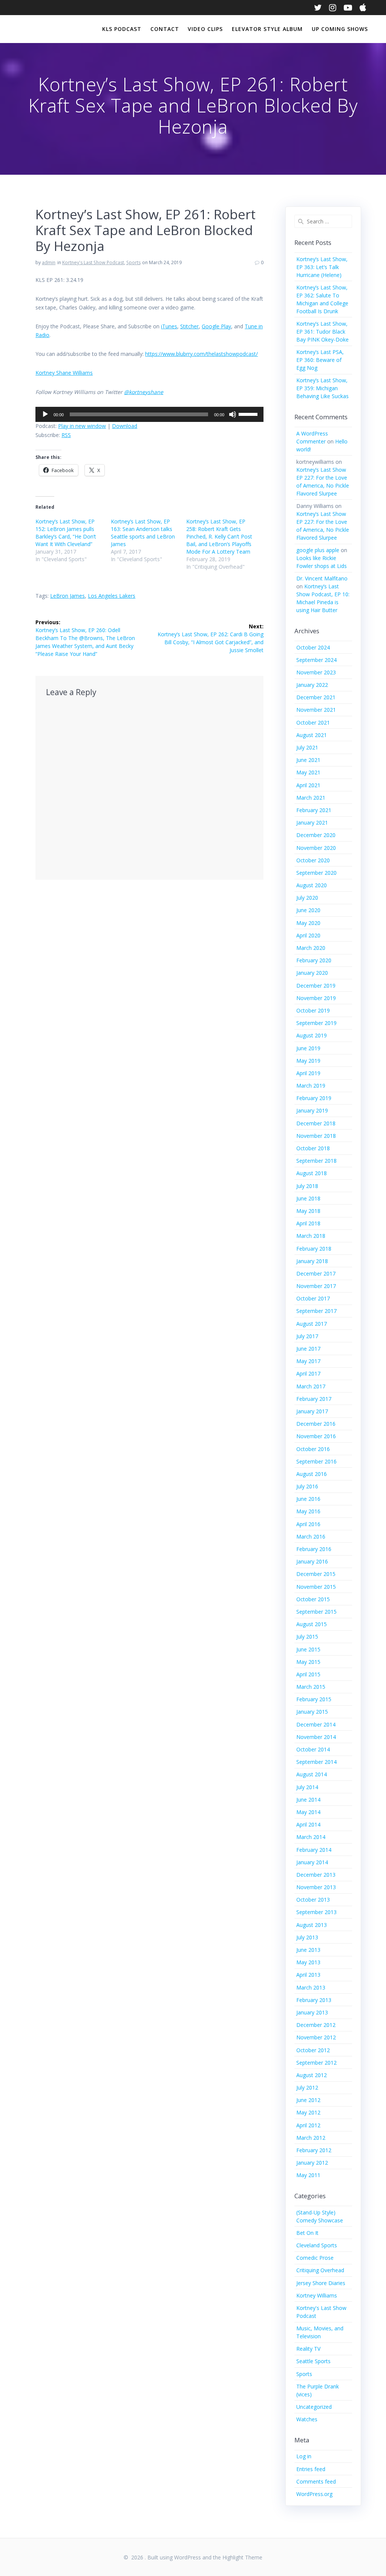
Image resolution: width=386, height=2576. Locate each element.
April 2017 (308, 1373)
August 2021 (312, 735)
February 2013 (314, 2000)
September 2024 (316, 660)
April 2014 (308, 1824)
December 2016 (316, 1424)
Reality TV (308, 2349)
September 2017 (316, 1311)
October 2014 (313, 1749)
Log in (304, 2456)
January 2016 (312, 1561)
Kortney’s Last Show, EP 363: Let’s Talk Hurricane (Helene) (322, 267)
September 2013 (316, 1912)
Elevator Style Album (267, 29)
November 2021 (316, 710)
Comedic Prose (315, 2258)
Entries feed (311, 2469)
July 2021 (307, 747)
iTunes (169, 326)
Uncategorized (314, 2407)
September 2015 (316, 1612)
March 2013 (311, 1987)
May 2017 (308, 1361)
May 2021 (308, 772)
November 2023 (316, 672)
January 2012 (312, 2163)
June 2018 (308, 1198)
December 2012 (316, 2025)
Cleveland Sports (317, 2245)
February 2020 (314, 960)
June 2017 (308, 1349)
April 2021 (308, 785)
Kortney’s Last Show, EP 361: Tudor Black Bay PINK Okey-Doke (322, 332)
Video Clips (205, 29)
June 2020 (308, 910)
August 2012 (312, 2075)
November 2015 (316, 1587)
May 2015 (308, 1662)
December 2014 (316, 1724)
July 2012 (307, 2087)
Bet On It (307, 2233)
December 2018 (316, 1123)
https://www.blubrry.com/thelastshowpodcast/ (201, 354)
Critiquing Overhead (320, 2270)
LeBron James (67, 596)
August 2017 (312, 1324)
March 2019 (311, 1086)
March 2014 (311, 1837)
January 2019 (312, 1110)
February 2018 (314, 1249)
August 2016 (312, 1474)
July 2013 (307, 1937)
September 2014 (316, 1762)
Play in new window (82, 426)
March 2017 (311, 1386)
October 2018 (313, 1148)
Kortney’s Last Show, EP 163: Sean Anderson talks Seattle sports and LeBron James (143, 533)
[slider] (249, 414)
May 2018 (308, 1211)
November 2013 (316, 1887)
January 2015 (312, 1712)
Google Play (216, 326)
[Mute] (233, 414)
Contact (165, 29)
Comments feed (316, 2481)
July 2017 (307, 1336)
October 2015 (313, 1599)
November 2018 (316, 1136)
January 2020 (312, 973)
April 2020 (308, 935)
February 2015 (314, 1699)
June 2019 (308, 1048)
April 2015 (308, 1674)
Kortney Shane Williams (64, 373)
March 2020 (311, 948)
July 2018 (307, 1186)
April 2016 (308, 1524)
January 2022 (312, 685)
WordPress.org (314, 2494)
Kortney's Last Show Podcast (93, 262)
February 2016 (314, 1549)
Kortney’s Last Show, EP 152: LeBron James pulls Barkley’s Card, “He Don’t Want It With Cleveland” (66, 533)
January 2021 (312, 823)
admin (49, 262)
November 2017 (316, 1286)
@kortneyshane (144, 392)
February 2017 (314, 1399)
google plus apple (318, 550)
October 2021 (313, 722)
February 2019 (314, 1098)
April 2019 (308, 1073)
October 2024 (313, 647)
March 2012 (311, 2138)
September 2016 (316, 1461)
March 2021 (311, 798)
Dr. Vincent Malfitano (322, 578)
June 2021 (308, 760)
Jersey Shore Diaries (321, 2283)
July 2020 (307, 898)
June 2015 (308, 1649)
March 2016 (311, 1537)
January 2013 (312, 2012)
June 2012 (308, 2100)
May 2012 (308, 2112)
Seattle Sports (313, 2361)
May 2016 (308, 1511)
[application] (149, 414)
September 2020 (316, 873)
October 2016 (313, 1449)
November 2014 (316, 1737)
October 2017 (313, 1298)
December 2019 (316, 986)
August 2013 (312, 1925)
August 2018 (312, 1173)
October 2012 (313, 2050)
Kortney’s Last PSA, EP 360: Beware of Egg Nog (320, 360)
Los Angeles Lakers (112, 596)
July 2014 (307, 1787)
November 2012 (316, 2037)
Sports (133, 262)
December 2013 (316, 1875)
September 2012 (316, 2063)
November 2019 (316, 998)
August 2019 (312, 1035)
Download (125, 426)
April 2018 (308, 1223)
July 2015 (307, 1637)
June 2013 (308, 1950)
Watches (307, 2419)
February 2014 (314, 1850)
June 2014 (308, 1800)
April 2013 (308, 1975)
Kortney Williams (317, 2295)
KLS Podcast (122, 29)
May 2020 (308, 923)
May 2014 (308, 1812)
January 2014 (312, 1862)
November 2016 (316, 1436)
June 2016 (308, 1499)
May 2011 (308, 2175)
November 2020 (316, 848)
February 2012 (314, 2150)
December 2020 (316, 835)
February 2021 (314, 810)
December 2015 (316, 1574)
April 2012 (308, 2125)
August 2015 (312, 1624)
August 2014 (312, 1774)
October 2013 (313, 1900)
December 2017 (316, 1273)
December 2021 (316, 697)
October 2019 (313, 1010)
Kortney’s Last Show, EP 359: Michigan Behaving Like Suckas (322, 388)
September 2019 (316, 1023)
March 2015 (311, 1687)
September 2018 (316, 1161)
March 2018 (311, 1236)
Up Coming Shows (340, 29)
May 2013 (308, 1962)
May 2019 (308, 1061)
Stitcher (189, 326)
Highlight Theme (242, 2557)
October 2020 (313, 860)
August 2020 (312, 885)
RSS (66, 435)
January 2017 (312, 1411)
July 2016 (307, 1486)
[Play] (45, 414)
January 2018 (312, 1261)
